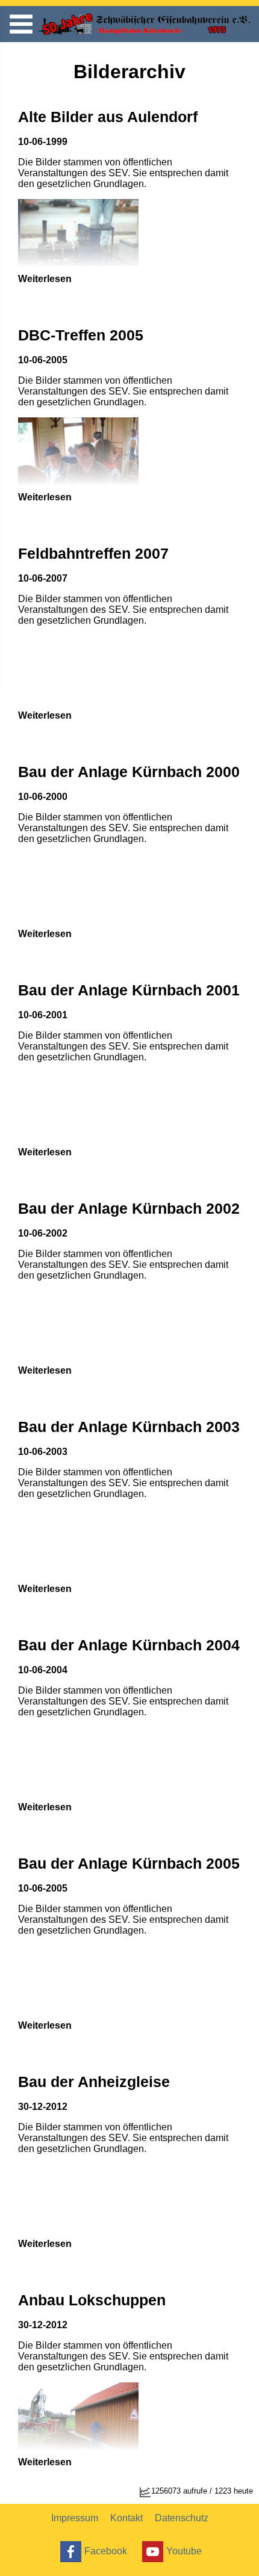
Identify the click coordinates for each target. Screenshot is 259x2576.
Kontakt (126, 2518)
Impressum (75, 2518)
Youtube (184, 2550)
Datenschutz (182, 2518)
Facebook (106, 2550)
